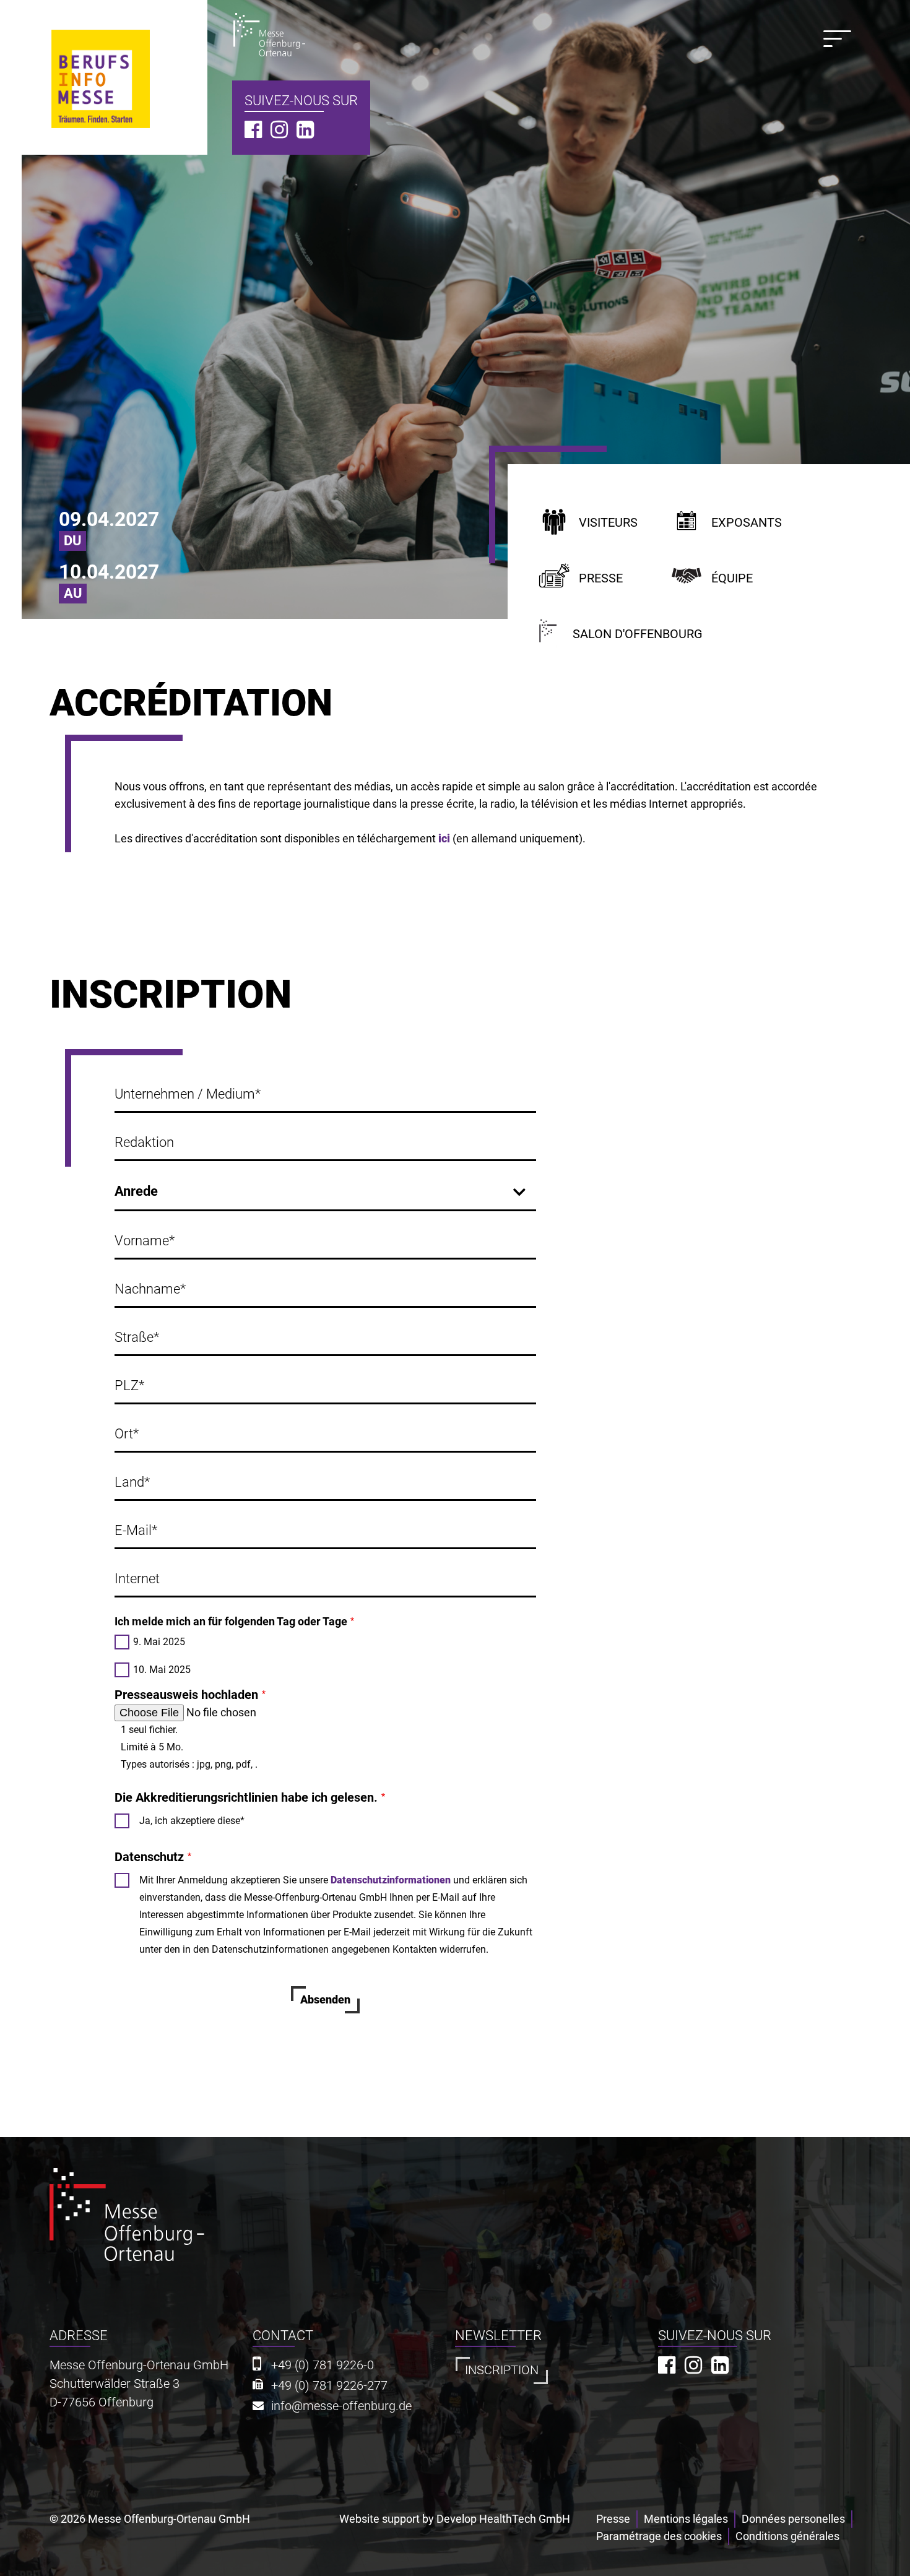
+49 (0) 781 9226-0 (323, 2365)
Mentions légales (686, 2519)
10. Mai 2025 (162, 1670)
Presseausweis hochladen (186, 1695)
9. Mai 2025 (159, 1642)
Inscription (502, 2370)
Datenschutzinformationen (391, 1880)
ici (444, 838)
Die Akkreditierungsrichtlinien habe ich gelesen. (246, 1797)
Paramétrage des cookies (659, 2536)
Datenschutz (149, 1857)
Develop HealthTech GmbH (503, 2519)
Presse (601, 578)
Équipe (732, 578)
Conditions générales (787, 2536)
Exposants (747, 523)
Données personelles (793, 2519)
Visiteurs (608, 523)
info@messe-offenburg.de (341, 2406)
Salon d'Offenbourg (638, 634)
